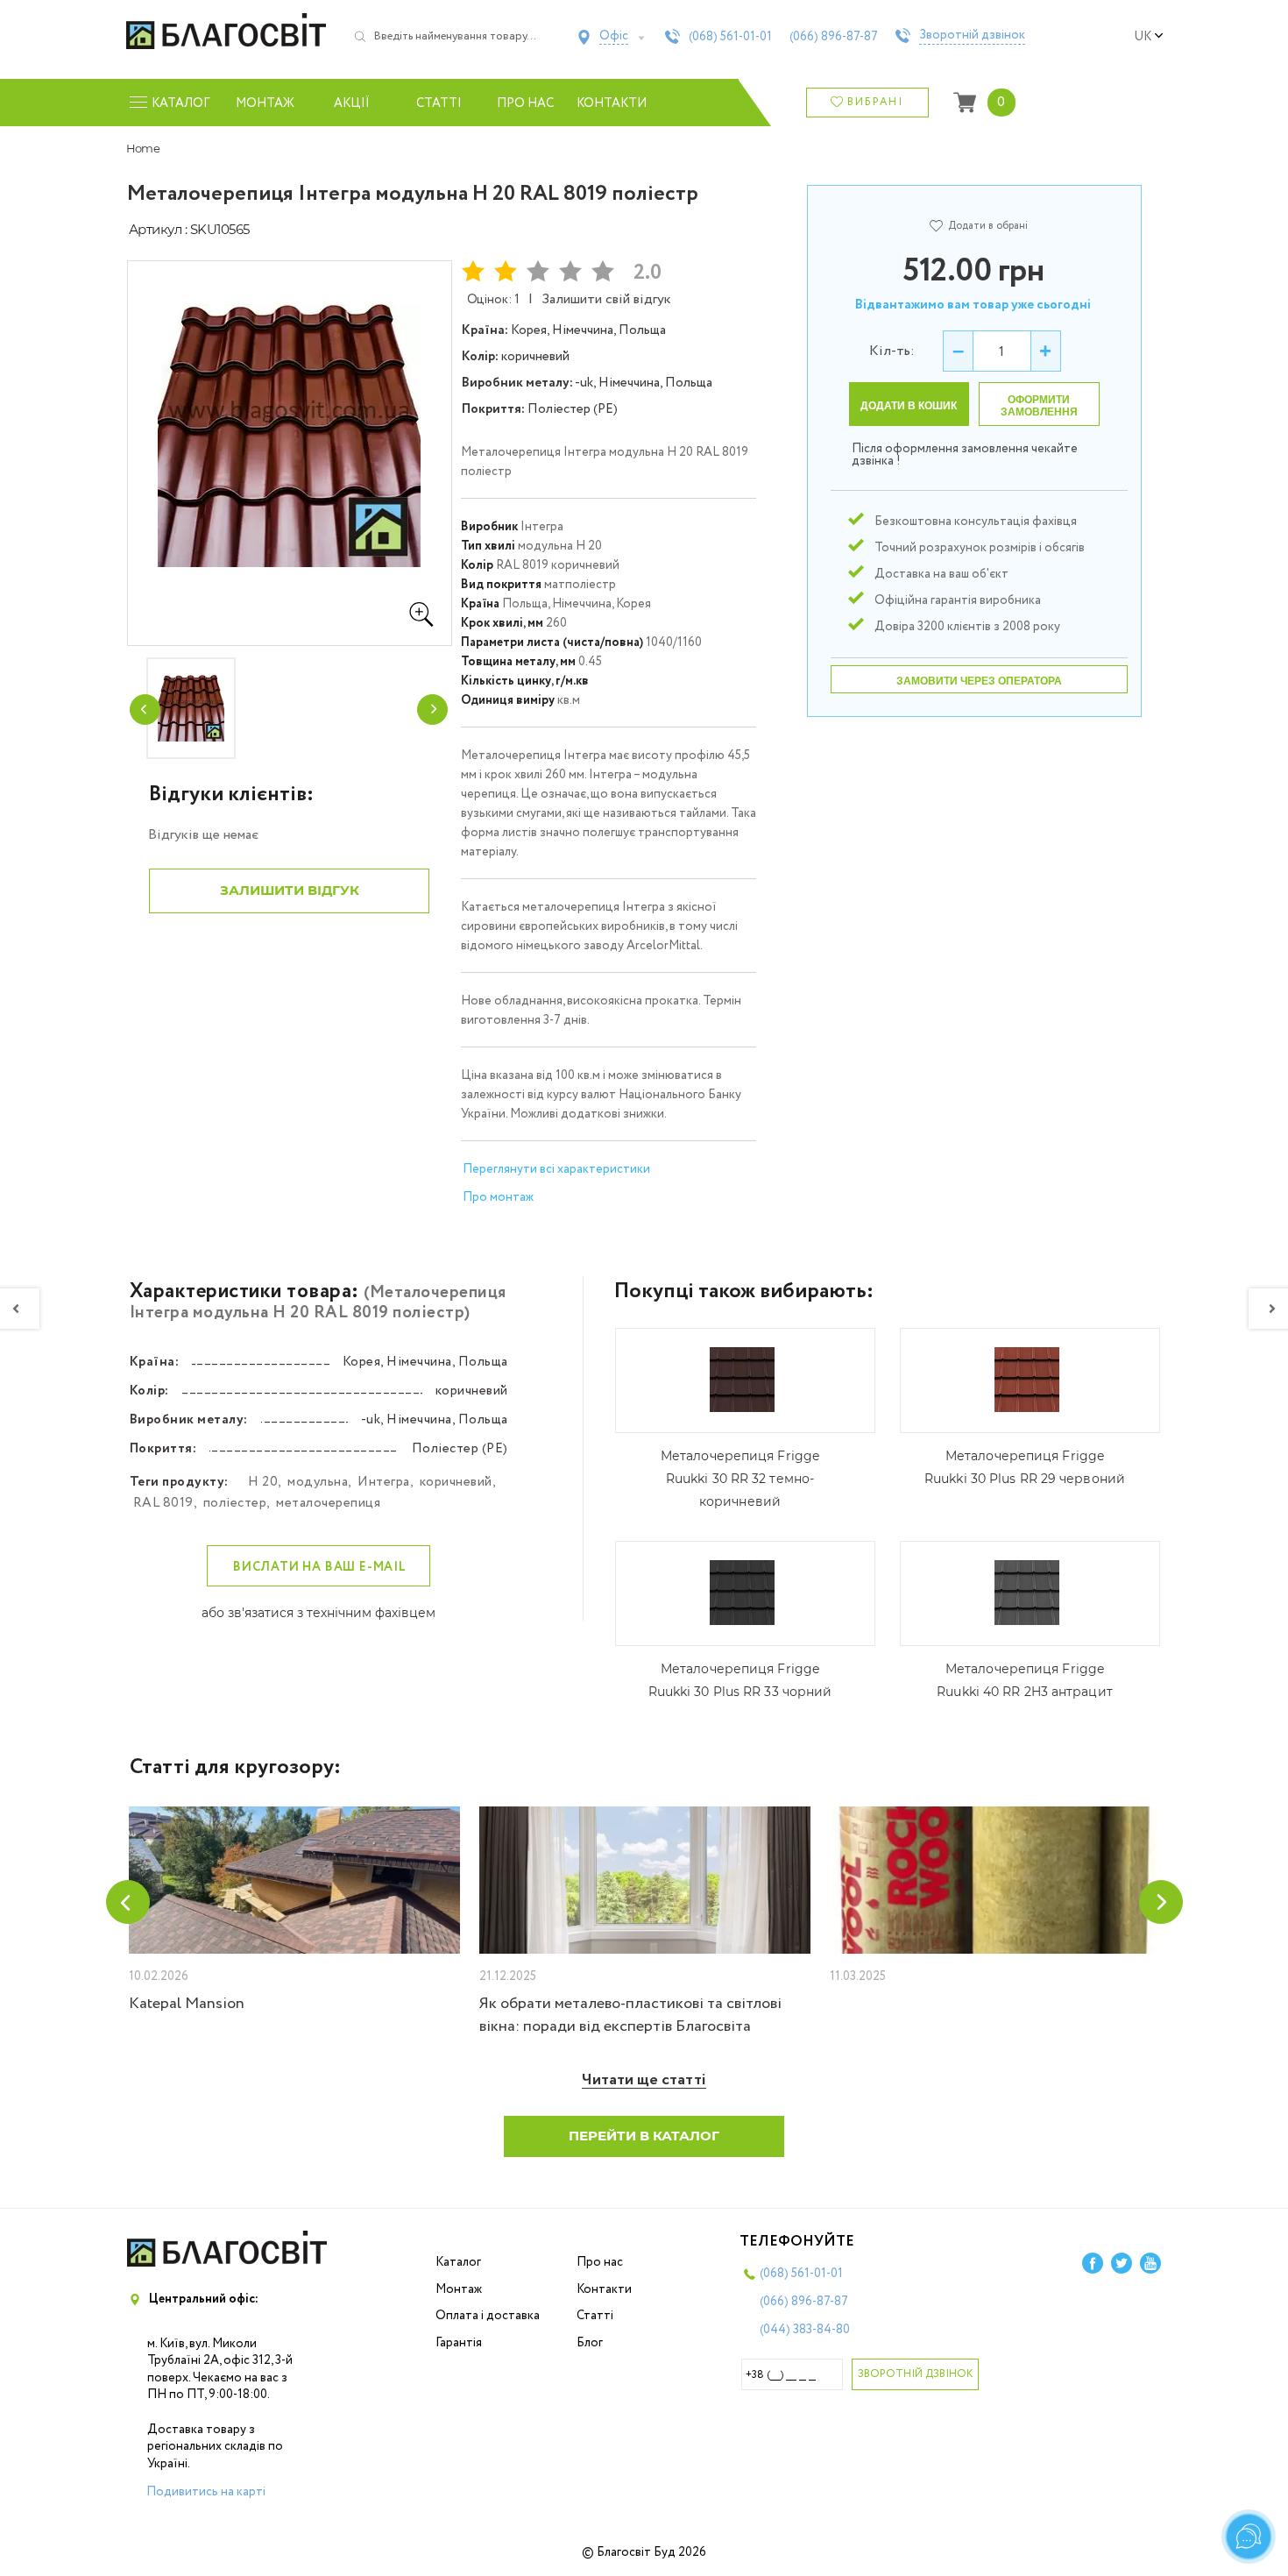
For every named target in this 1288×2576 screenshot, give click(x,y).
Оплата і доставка (488, 2316)
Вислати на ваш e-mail (320, 1567)
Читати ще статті (644, 2080)
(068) (730, 37)
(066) (834, 37)
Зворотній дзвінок (972, 36)
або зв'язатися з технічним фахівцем (318, 1613)
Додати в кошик (909, 406)
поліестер (235, 1503)
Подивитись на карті (206, 2492)
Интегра (384, 1482)
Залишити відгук (290, 890)
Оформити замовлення (1039, 406)
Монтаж (265, 103)
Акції (352, 103)
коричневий (456, 1482)
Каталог (458, 2262)
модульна (318, 1482)
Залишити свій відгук (606, 299)
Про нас (525, 103)
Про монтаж (498, 1197)
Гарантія (459, 2343)
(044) (805, 2330)
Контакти (612, 103)
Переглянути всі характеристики (556, 1169)
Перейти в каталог (644, 2136)
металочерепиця (328, 1503)
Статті (439, 103)
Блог (590, 2343)
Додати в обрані (988, 226)
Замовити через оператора (979, 681)
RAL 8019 (163, 1503)
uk (1143, 37)
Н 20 (263, 1482)
